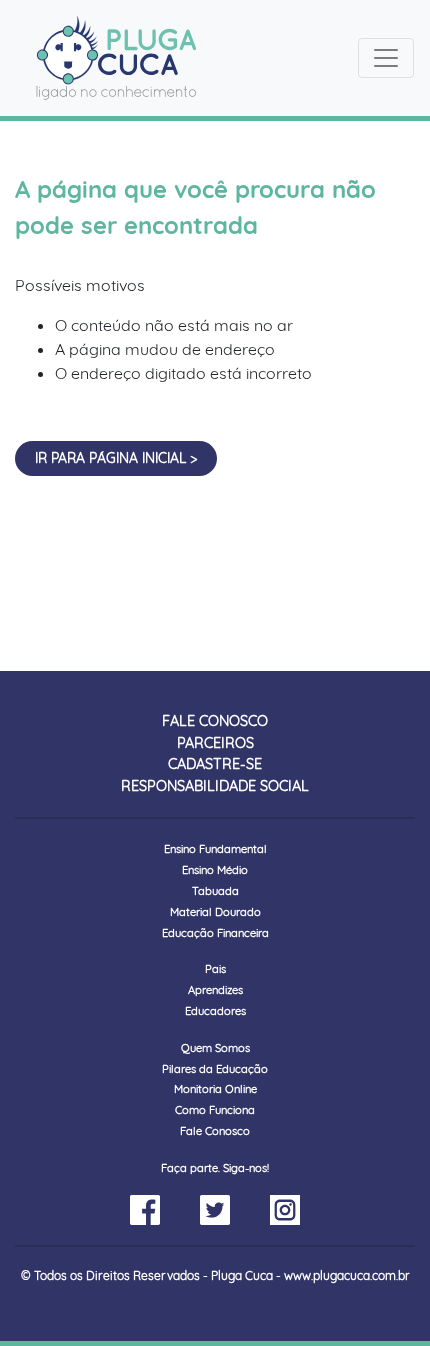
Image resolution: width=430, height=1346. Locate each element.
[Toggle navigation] (386, 58)
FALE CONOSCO (215, 721)
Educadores (215, 1011)
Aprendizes (215, 990)
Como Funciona (215, 1110)
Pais (215, 969)
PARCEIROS (215, 743)
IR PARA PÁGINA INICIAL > (116, 457)
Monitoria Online (215, 1089)
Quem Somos (215, 1048)
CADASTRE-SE (215, 764)
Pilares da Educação (215, 1069)
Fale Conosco (215, 1131)
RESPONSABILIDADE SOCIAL (215, 786)
